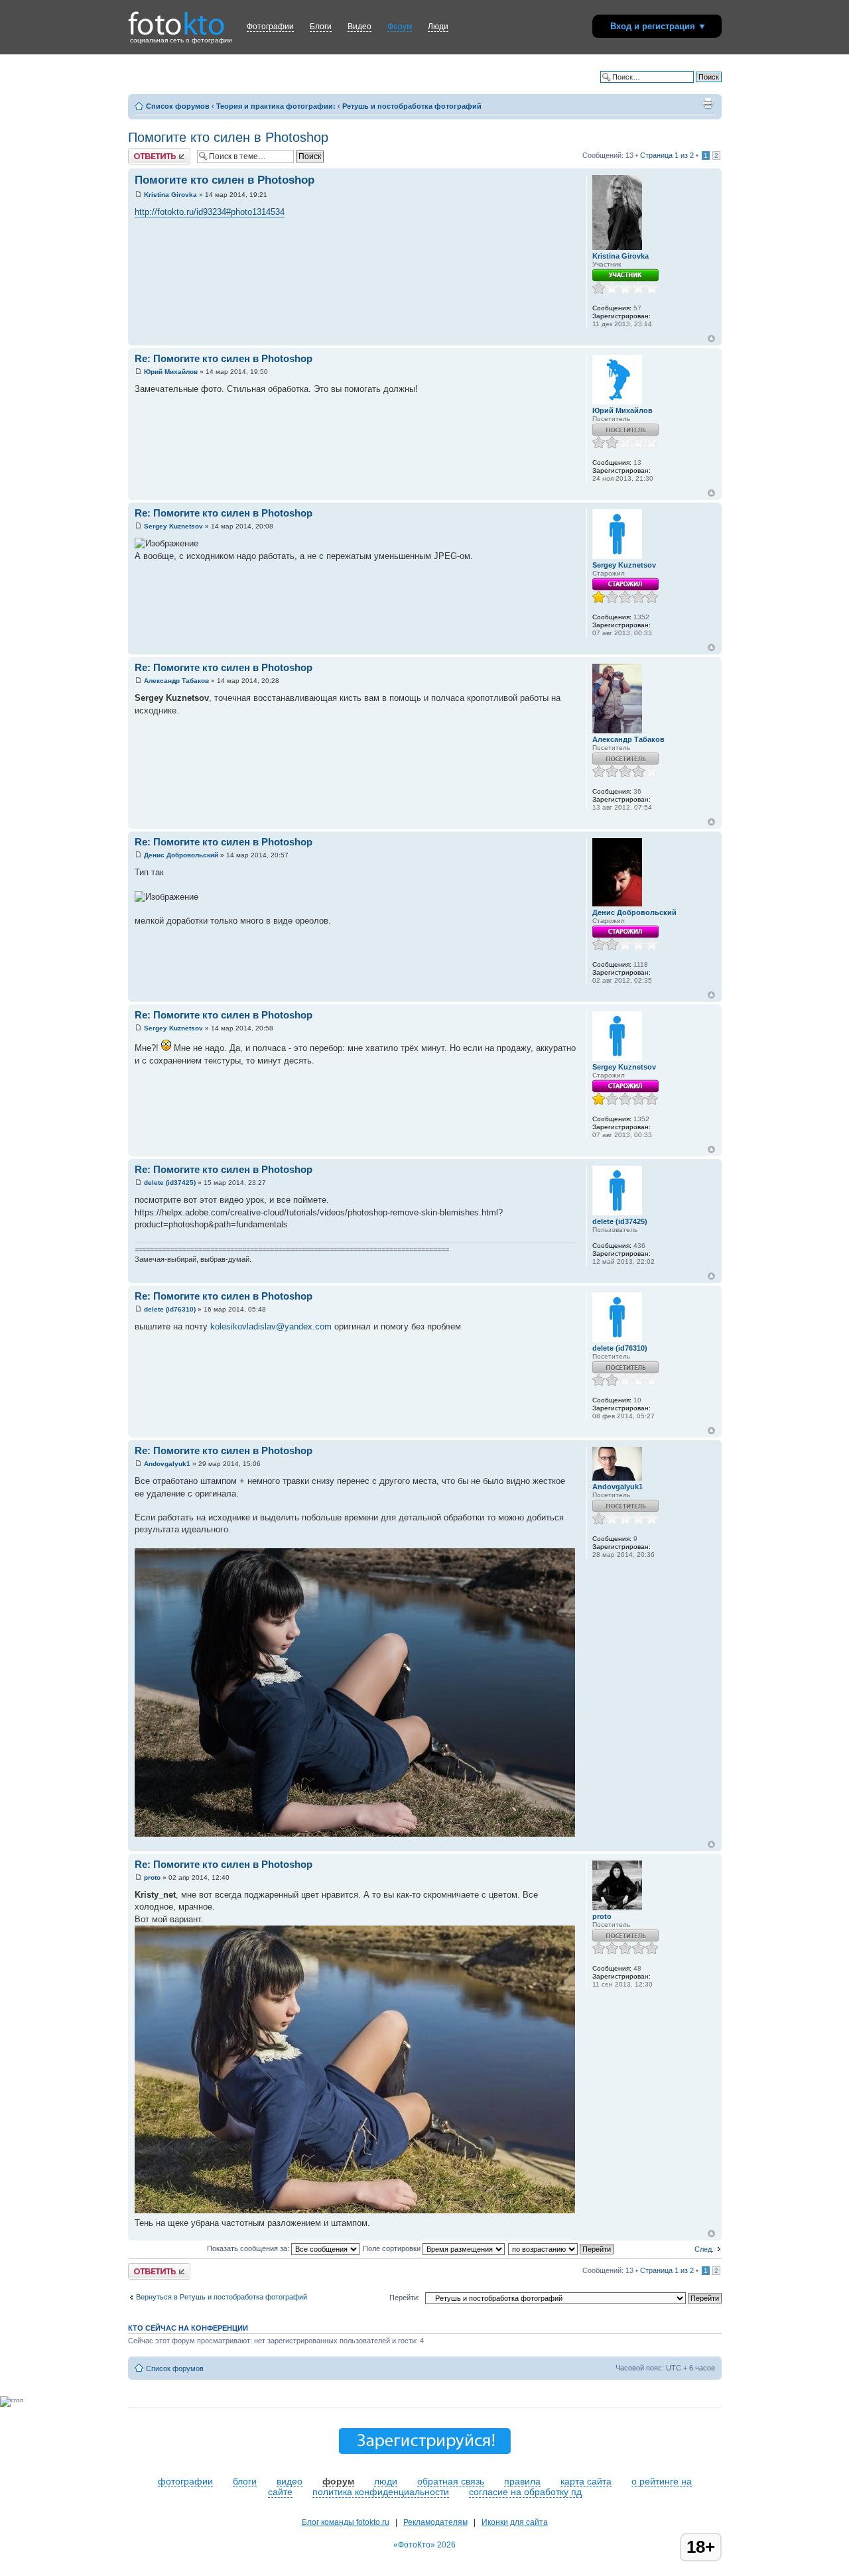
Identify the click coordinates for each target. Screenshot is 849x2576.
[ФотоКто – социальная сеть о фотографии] (176, 19)
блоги (245, 2481)
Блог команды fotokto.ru (346, 2522)
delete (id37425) (170, 1183)
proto (152, 1877)
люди (386, 2481)
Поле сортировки (393, 2248)
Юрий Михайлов (171, 372)
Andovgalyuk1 (167, 1464)
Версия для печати (708, 103)
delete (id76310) (170, 1309)
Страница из (667, 155)
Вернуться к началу (711, 338)
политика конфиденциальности (381, 2492)
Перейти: (405, 2298)
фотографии (185, 2481)
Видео (359, 27)
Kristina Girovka (170, 195)
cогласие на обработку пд (525, 2492)
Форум (400, 27)
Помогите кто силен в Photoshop (228, 137)
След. (704, 2249)
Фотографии (270, 27)
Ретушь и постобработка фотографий (412, 106)
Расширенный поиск (687, 87)
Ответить (144, 152)
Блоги (321, 27)
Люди (438, 27)
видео (290, 2481)
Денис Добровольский (181, 855)
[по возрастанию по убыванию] (561, 2248)
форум (338, 2481)
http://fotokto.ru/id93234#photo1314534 (210, 212)
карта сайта (586, 2481)
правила (522, 2481)
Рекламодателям (435, 2522)
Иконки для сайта (515, 2522)
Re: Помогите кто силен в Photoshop (224, 358)
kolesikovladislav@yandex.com (271, 1326)
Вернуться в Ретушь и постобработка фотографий (222, 2297)
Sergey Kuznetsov (173, 526)
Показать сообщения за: (249, 2248)
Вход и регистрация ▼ (658, 26)
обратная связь (451, 2481)
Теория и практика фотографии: (276, 106)
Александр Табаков (176, 681)
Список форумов (178, 106)
